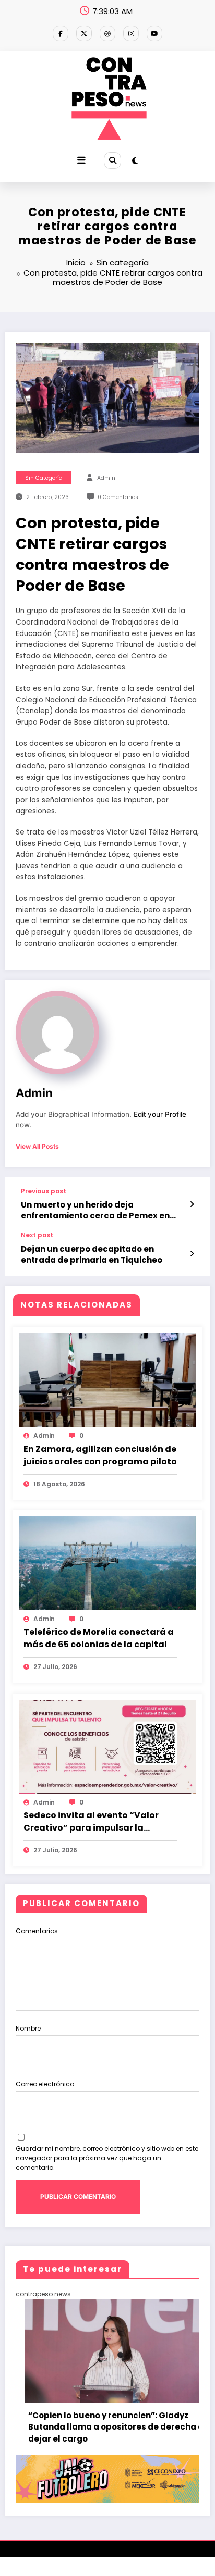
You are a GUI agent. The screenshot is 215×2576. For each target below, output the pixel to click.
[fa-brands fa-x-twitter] (84, 33)
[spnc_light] (135, 161)
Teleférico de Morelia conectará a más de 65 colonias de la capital (99, 1638)
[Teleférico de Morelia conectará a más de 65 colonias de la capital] (107, 1563)
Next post (37, 1235)
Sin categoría (44, 478)
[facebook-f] (61, 33)
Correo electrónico (45, 2084)
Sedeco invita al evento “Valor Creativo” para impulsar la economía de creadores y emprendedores (91, 1822)
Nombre (28, 2028)
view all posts (37, 1147)
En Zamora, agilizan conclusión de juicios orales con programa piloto (100, 1455)
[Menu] (81, 160)
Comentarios (37, 1931)
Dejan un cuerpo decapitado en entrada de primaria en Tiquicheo (92, 1254)
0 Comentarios (118, 497)
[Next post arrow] (192, 1254)
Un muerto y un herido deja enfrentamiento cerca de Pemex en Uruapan (95, 1210)
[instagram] (131, 33)
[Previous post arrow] (192, 1204)
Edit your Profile (160, 1114)
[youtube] (154, 33)
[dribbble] (107, 33)
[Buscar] (112, 160)
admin (106, 478)
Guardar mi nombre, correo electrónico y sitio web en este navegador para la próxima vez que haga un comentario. (107, 2158)
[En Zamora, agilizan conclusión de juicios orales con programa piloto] (107, 1380)
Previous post (44, 1191)
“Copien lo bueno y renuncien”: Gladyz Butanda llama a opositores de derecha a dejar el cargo (94, 2427)
